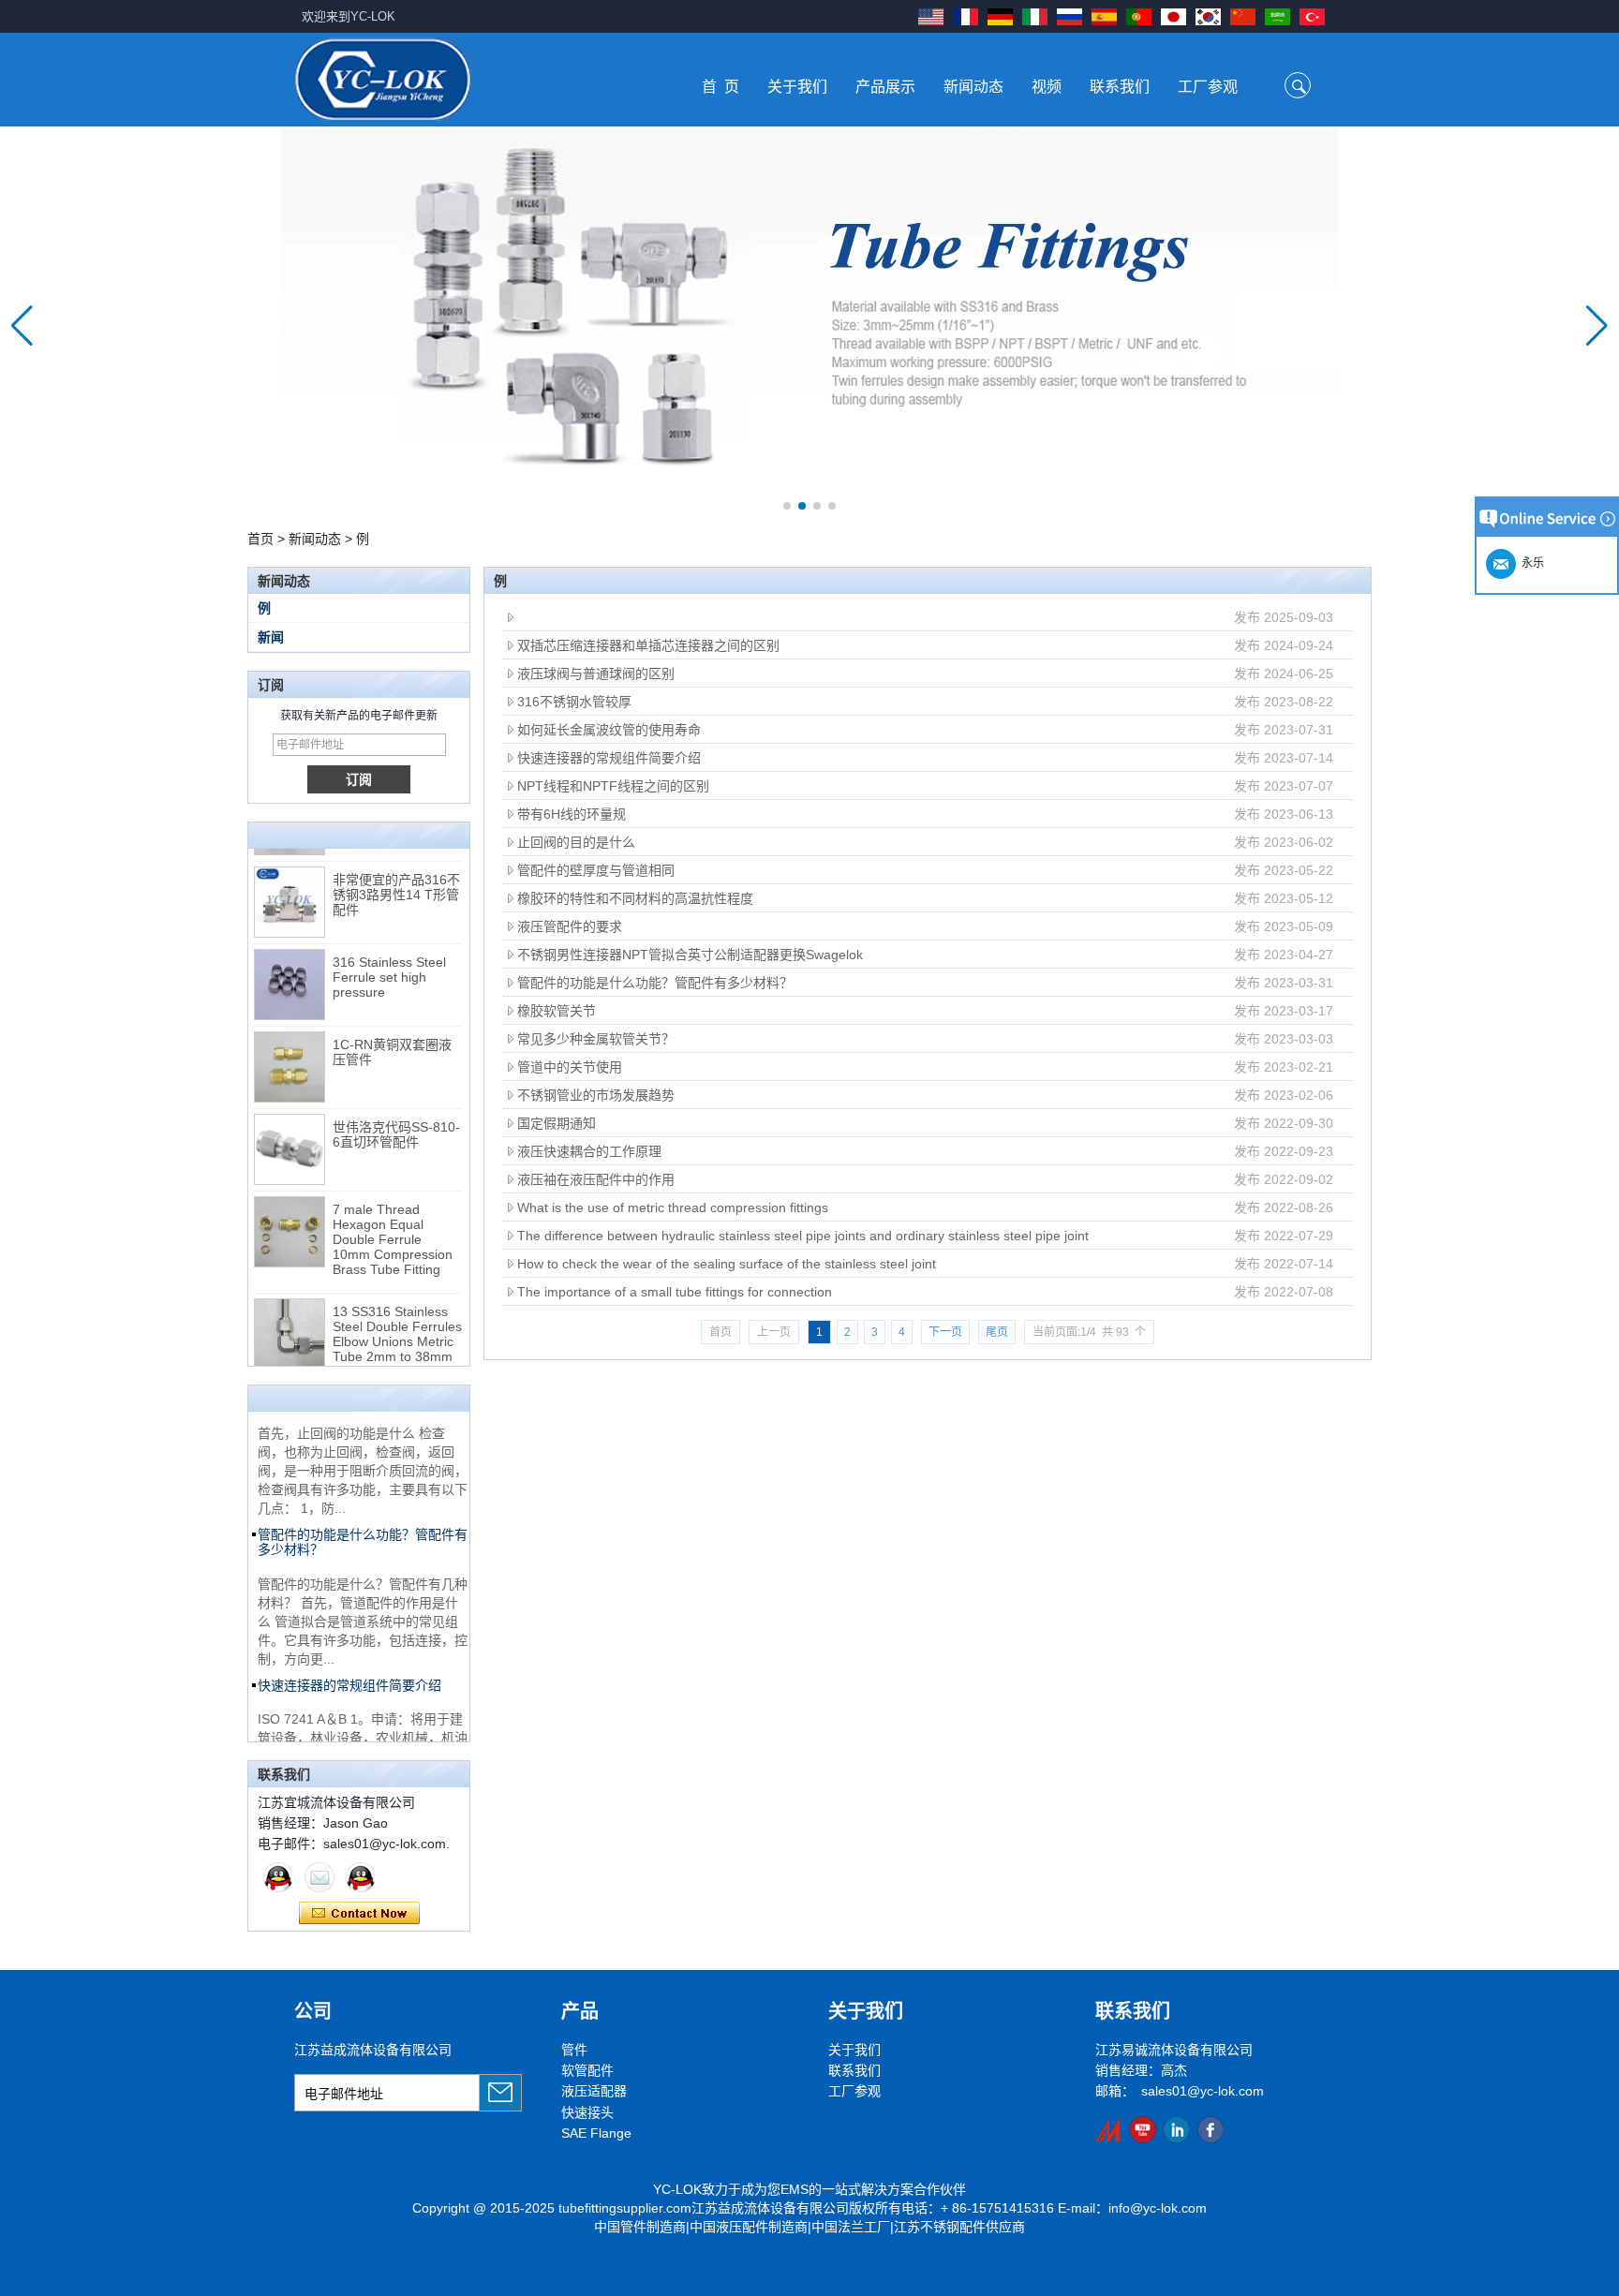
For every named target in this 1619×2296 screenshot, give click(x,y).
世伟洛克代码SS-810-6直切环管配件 (396, 1121)
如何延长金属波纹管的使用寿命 (609, 730)
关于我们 (797, 87)
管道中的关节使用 (570, 1067)
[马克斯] (278, 1877)
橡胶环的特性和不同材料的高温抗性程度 (635, 898)
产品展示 (885, 87)
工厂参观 (1208, 87)
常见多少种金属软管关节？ (596, 1039)
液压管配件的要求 (570, 926)
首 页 (720, 87)
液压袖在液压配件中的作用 (596, 1179)
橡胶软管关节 (557, 1011)
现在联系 (359, 1914)
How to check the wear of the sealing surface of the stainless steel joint (727, 1264)
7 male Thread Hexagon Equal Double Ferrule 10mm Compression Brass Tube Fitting (393, 1226)
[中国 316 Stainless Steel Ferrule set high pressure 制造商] (290, 971)
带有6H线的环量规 (572, 814)
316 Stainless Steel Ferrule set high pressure (389, 964)
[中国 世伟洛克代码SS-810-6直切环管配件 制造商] (290, 1136)
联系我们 (1120, 87)
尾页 (997, 1332)
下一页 (945, 1332)
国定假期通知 (557, 1123)
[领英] (1176, 2130)
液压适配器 (594, 2091)
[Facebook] (1210, 2130)
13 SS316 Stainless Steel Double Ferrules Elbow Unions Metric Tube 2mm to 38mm (397, 1321)
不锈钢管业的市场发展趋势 (596, 1095)
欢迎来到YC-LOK (349, 16)
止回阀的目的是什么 (576, 842)
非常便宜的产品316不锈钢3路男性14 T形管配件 (396, 881)
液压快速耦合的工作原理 (589, 1151)
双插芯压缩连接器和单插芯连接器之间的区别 (648, 645)
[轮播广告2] (809, 326)
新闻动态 (973, 87)
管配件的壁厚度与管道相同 (596, 870)
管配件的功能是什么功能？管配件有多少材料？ (655, 983)
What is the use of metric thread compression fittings (673, 1207)
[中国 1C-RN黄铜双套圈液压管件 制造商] (290, 1054)
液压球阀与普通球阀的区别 (596, 674)
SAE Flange (596, 2133)
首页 (260, 539)
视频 (1047, 87)
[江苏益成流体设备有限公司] (383, 79)
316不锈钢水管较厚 (574, 702)
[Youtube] (1143, 2130)
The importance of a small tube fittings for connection (675, 1292)
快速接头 (587, 2112)
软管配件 (587, 2070)
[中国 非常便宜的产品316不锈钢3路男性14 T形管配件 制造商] (290, 889)
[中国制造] (1109, 2130)
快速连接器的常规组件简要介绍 (609, 758)
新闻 (271, 637)
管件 (574, 2050)
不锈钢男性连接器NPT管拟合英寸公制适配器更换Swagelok (690, 955)
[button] (787, 506)
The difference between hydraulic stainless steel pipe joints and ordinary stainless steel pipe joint (803, 1236)
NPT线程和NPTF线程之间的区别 (613, 786)
